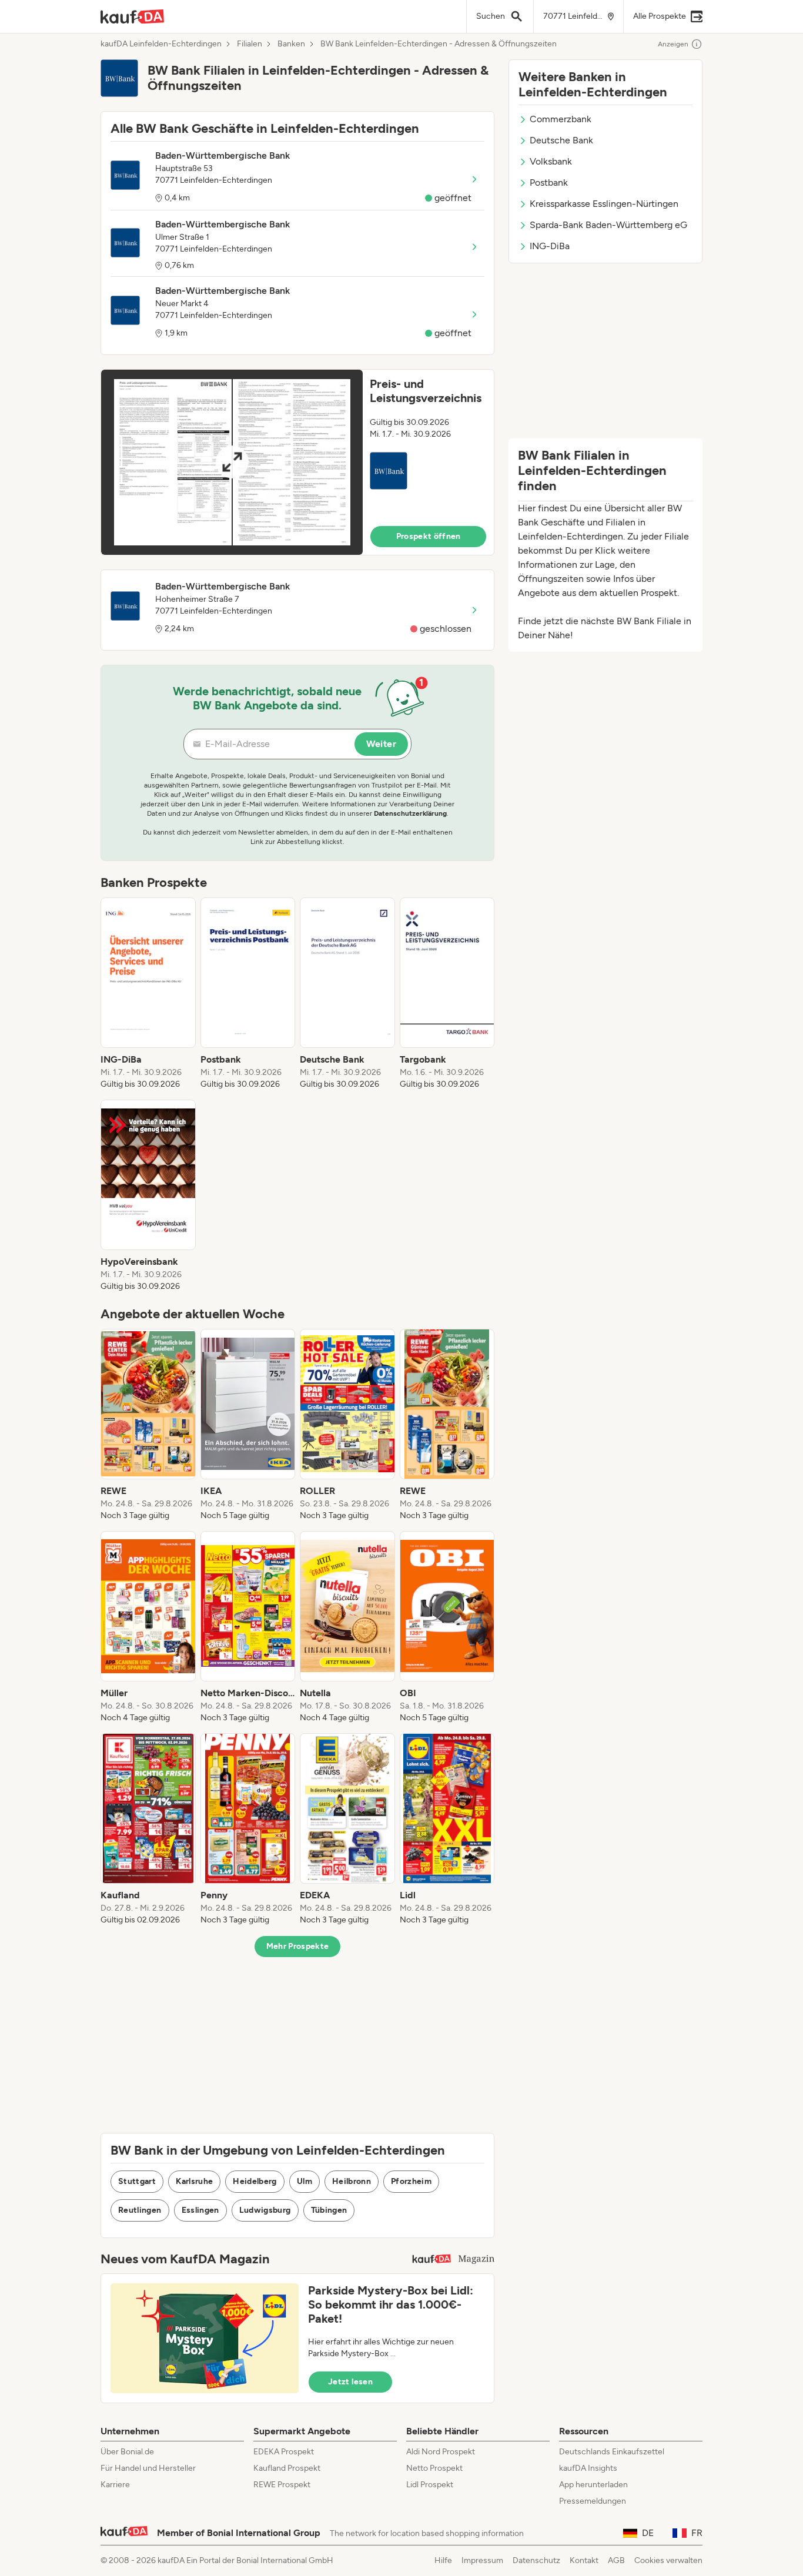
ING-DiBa (550, 246)
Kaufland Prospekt (287, 2468)
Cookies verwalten (668, 2560)
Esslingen (200, 2210)
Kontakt (584, 2560)
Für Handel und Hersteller (148, 2468)
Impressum (482, 2560)
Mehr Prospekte (298, 1946)
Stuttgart (137, 2181)
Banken (291, 44)
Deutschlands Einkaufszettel (612, 2452)
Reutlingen (140, 2210)
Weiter (381, 744)
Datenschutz (536, 2560)
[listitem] (148, 994)
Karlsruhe (194, 2181)
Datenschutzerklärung (410, 813)
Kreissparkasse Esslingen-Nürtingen (604, 204)
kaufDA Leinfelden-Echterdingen (161, 44)
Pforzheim (411, 2181)
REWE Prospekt (282, 2485)
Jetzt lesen (350, 2382)
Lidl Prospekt (430, 2485)
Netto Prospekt (434, 2468)
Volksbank (551, 161)
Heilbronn (352, 2181)
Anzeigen (673, 44)
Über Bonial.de (127, 2452)
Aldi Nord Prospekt (441, 2452)
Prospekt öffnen (429, 536)
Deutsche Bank (561, 140)
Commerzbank (561, 119)
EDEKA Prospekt (284, 2452)
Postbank (549, 182)
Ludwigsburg (265, 2210)
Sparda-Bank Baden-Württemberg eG (608, 225)
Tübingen (329, 2210)
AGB (616, 2560)
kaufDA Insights (588, 2468)
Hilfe (443, 2560)
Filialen (250, 44)
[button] (297, 462)
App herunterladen (593, 2485)
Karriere (115, 2485)
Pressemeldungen (593, 2501)
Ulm (305, 2181)
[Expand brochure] (232, 462)
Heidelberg (255, 2181)
